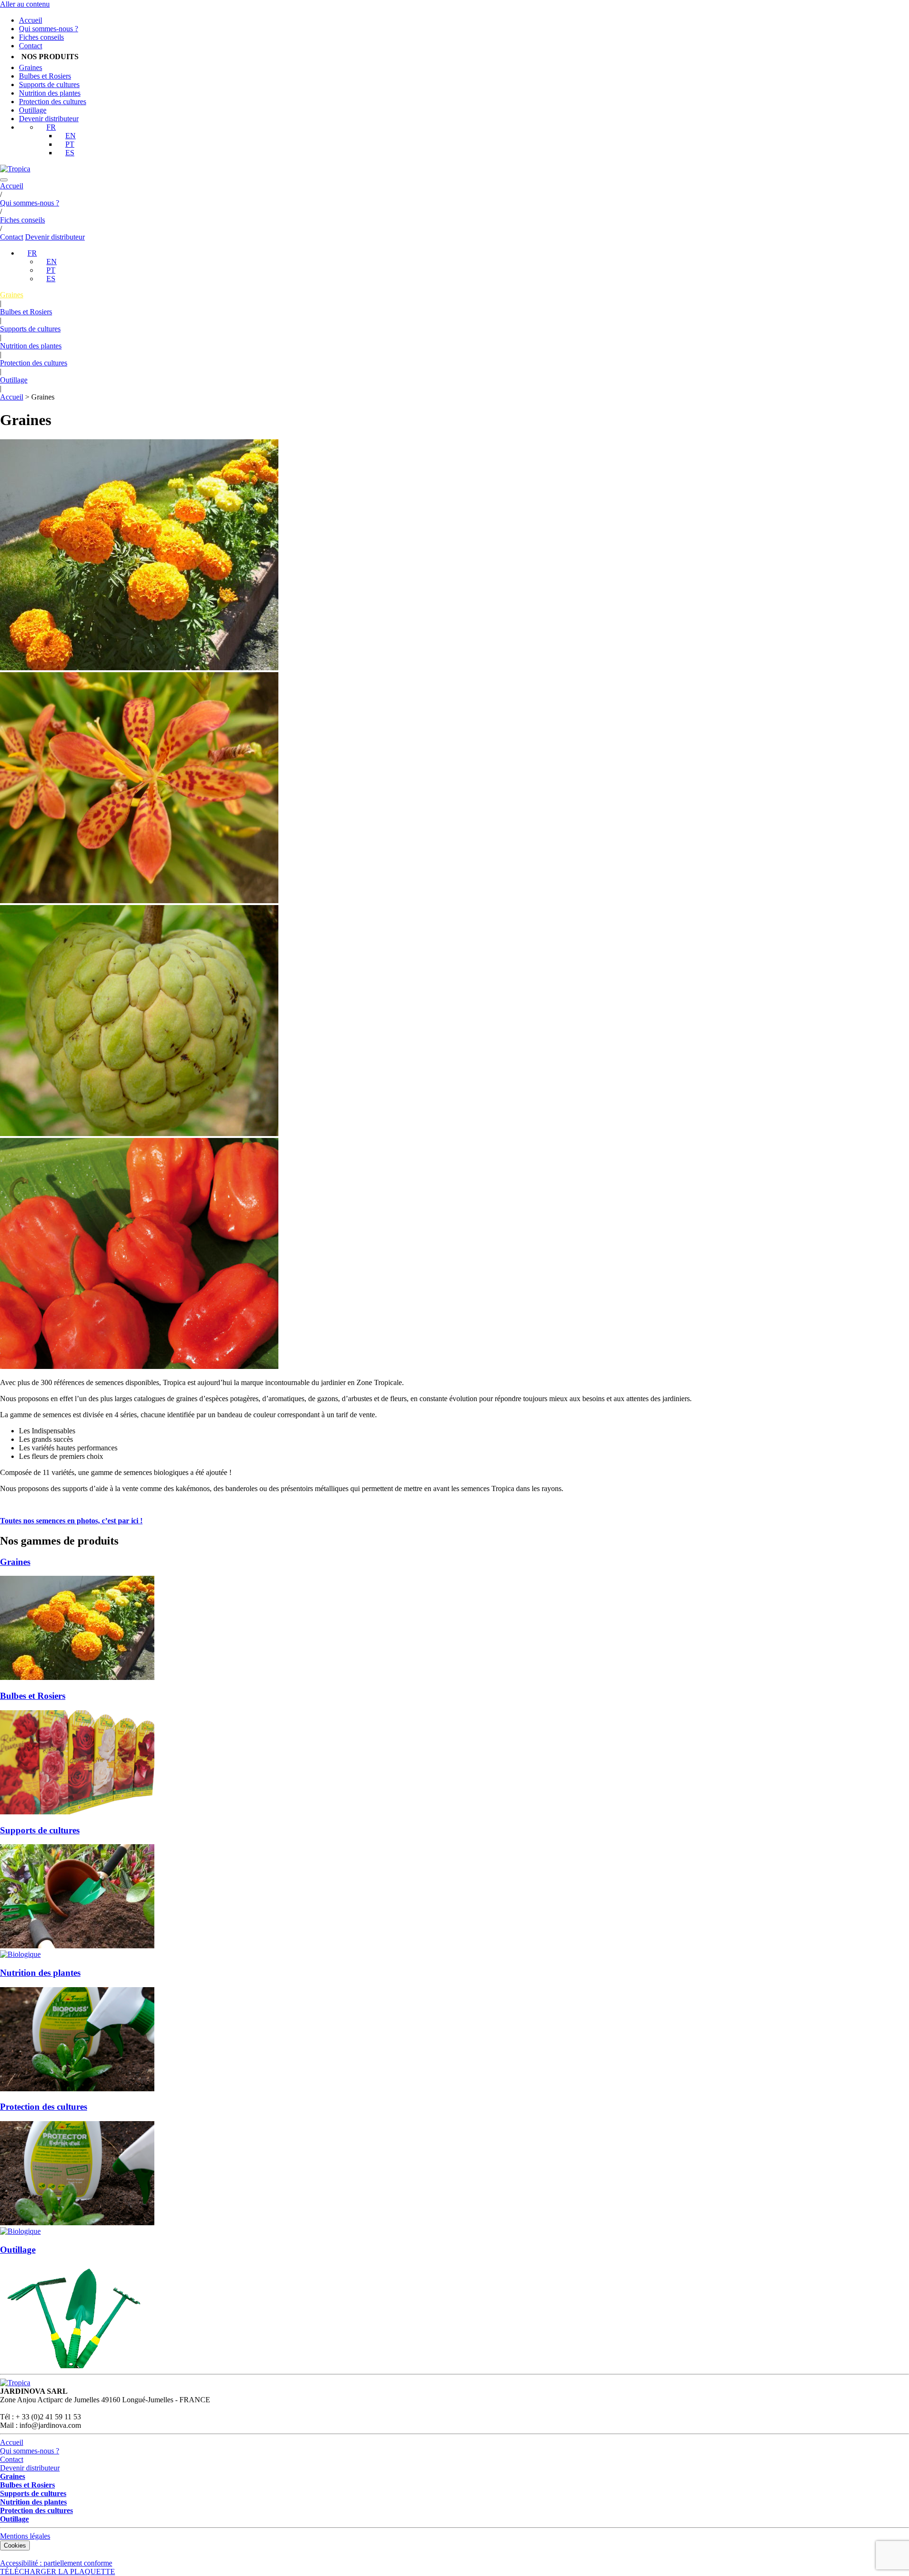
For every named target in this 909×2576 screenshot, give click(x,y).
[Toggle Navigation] (4, 180)
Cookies (15, 2545)
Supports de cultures (49, 84)
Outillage (33, 110)
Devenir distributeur (49, 119)
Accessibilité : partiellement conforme (56, 2563)
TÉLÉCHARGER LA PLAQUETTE (58, 2572)
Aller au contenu (25, 4)
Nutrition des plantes (50, 93)
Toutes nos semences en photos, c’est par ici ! (71, 1521)
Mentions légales (25, 2536)
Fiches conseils (41, 37)
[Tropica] (15, 169)
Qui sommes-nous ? (49, 29)
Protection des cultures (53, 102)
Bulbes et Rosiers (45, 76)
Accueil (31, 20)
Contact (31, 46)
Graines (31, 67)
